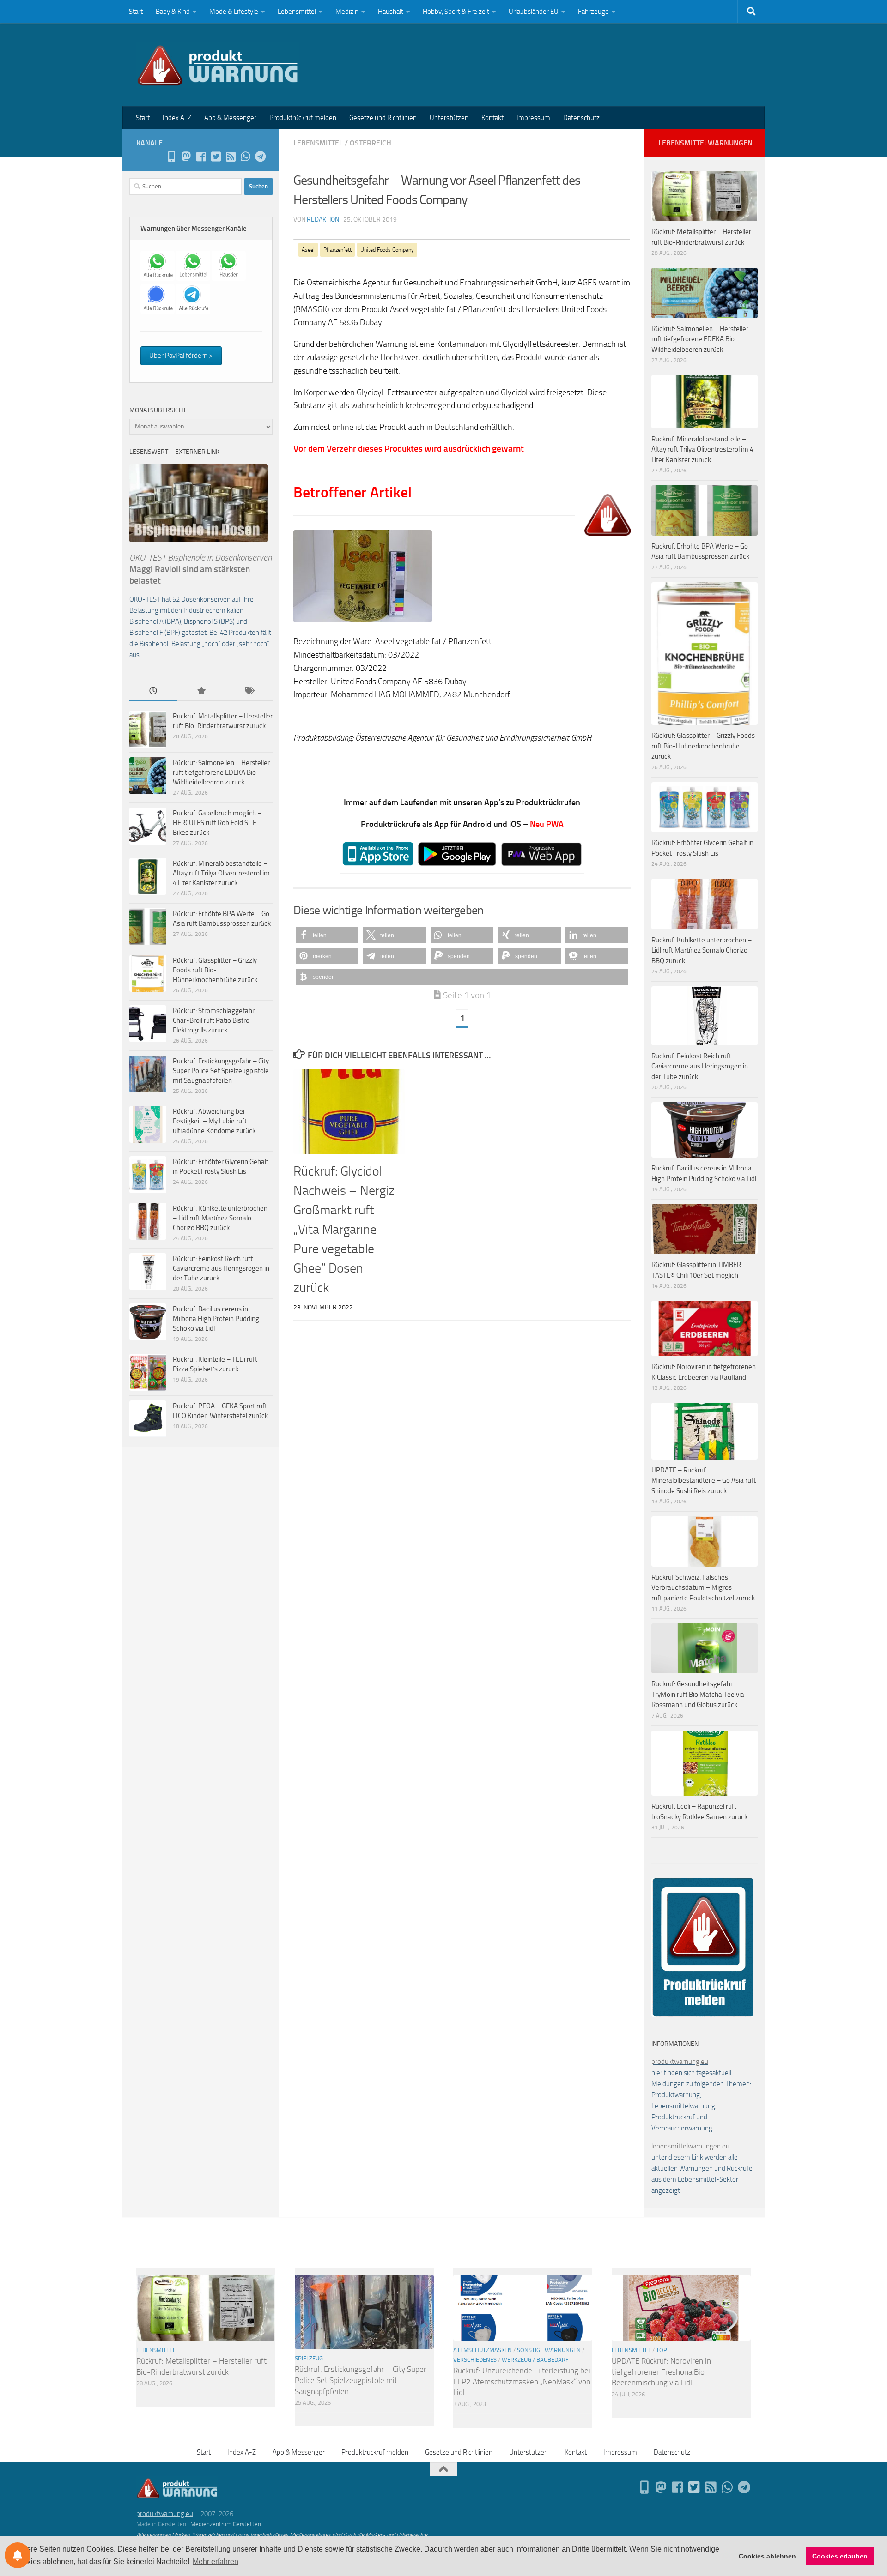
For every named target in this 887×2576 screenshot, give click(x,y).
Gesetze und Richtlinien (383, 118)
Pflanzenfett (337, 250)
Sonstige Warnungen (549, 2350)
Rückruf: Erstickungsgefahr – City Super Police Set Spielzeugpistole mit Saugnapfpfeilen (221, 1071)
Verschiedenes (475, 2360)
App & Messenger (230, 118)
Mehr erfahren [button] (216, 2561)
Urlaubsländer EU (534, 12)
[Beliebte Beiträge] (201, 691)
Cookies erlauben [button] (840, 2556)
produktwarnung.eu (680, 2062)
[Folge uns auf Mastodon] (186, 157)
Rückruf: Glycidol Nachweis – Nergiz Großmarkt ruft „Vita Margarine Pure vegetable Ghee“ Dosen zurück (344, 1229)
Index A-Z (177, 118)
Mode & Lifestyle (234, 12)
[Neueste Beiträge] (153, 691)
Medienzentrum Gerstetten (226, 2524)
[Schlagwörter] (249, 691)
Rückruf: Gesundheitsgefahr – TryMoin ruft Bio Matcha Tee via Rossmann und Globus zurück (698, 1694)
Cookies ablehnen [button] (767, 2556)
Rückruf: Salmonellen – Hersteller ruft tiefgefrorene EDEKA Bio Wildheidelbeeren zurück (221, 772)
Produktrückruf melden (303, 118)
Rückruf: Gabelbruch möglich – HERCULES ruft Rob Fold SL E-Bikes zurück (217, 823)
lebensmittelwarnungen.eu (690, 2146)
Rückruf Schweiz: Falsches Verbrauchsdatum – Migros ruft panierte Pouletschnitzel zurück (703, 1588)
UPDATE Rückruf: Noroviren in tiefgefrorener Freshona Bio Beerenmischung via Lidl (661, 2372)
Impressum (533, 118)
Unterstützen (449, 118)
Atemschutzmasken (483, 2350)
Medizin (347, 12)
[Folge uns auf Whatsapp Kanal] (245, 157)
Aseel (308, 250)
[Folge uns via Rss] (231, 157)
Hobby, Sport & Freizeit (456, 12)
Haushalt (391, 12)
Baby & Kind (173, 12)
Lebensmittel (297, 12)
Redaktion (323, 220)
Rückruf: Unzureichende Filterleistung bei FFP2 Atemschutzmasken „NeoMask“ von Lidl (522, 2381)
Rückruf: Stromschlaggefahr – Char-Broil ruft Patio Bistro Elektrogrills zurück (216, 1020)
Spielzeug (309, 2358)
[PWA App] (171, 157)
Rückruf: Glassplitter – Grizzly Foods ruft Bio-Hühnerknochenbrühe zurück (215, 970)
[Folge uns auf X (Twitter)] (216, 157)
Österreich (371, 143)
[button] (327, 935)
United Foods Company (387, 250)
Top (662, 2350)
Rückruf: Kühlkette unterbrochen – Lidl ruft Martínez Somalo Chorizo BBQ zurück (220, 1218)
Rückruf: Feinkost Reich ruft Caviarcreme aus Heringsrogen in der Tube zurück (221, 1268)
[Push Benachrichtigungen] (18, 2555)
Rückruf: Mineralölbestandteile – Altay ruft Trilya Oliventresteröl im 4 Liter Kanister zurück (221, 873)
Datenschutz (581, 118)
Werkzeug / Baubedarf (535, 2360)
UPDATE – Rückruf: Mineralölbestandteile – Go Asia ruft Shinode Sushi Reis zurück (704, 1481)
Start (136, 12)
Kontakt (492, 118)
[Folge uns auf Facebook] (201, 157)
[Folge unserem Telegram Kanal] (260, 157)
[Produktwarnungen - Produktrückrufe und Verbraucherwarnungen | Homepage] (218, 65)
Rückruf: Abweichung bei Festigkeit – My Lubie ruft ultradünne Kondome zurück (214, 1121)
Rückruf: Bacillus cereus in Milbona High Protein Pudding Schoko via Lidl (216, 1319)
